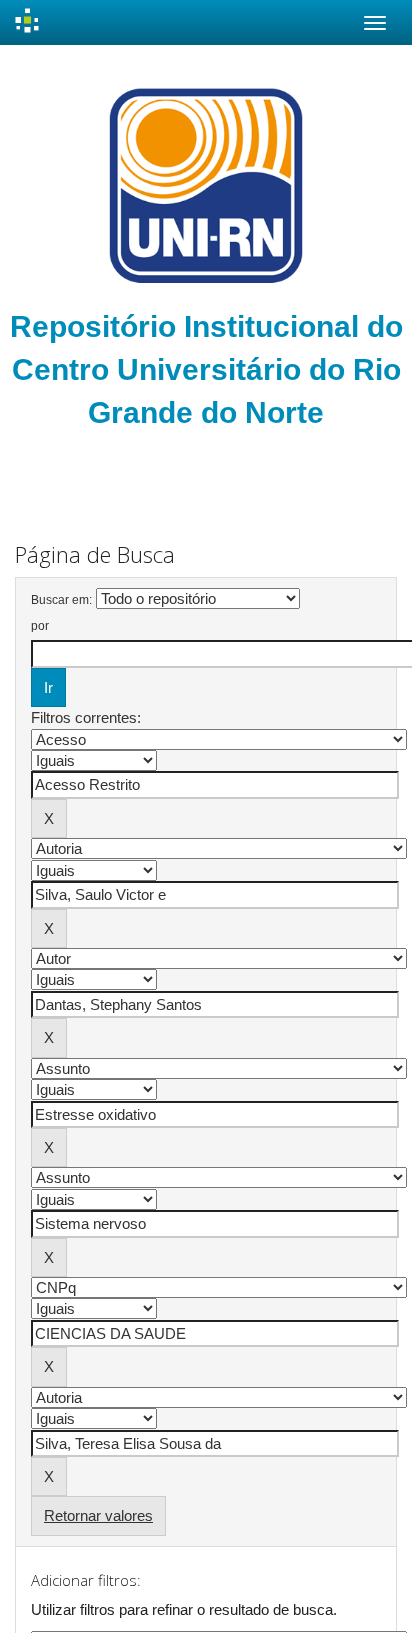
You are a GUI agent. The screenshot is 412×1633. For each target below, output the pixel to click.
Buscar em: (61, 600)
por (40, 626)
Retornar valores (98, 1515)
